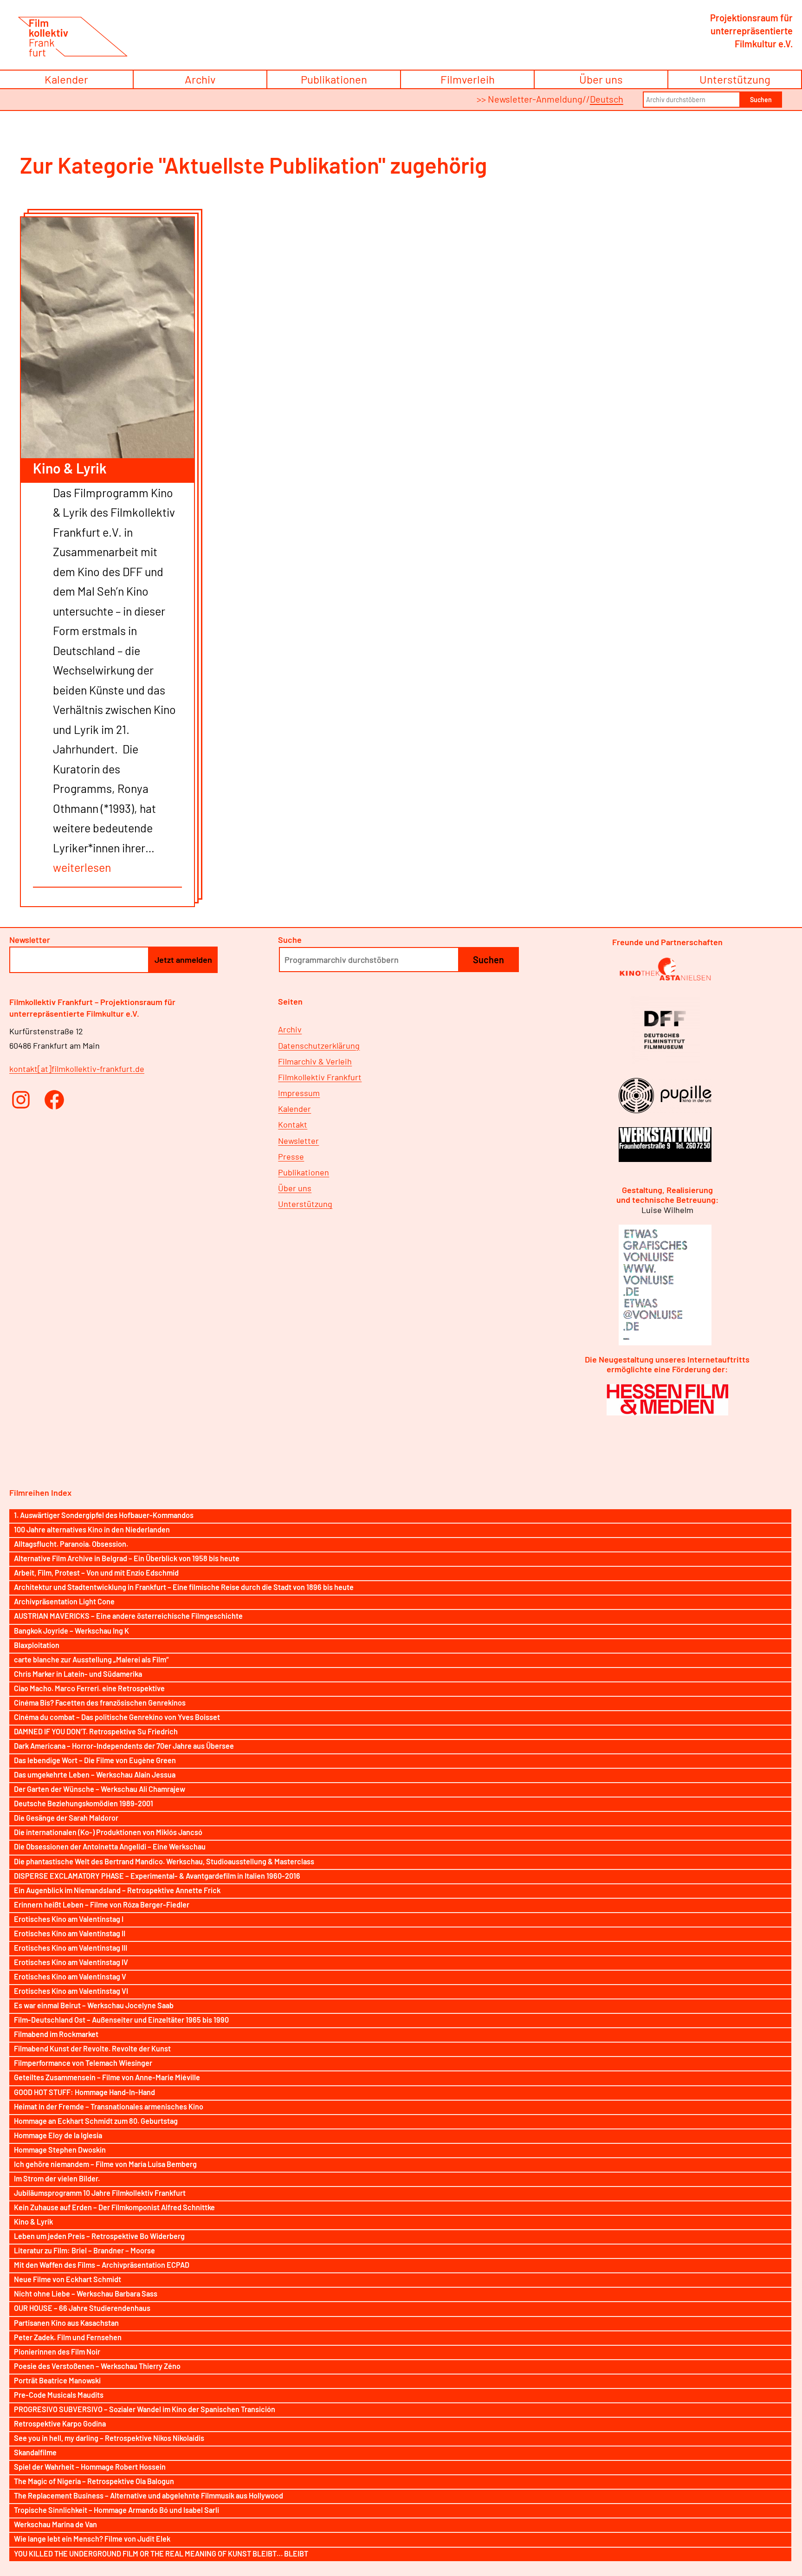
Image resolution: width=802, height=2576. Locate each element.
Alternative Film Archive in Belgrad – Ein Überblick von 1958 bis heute (127, 1558)
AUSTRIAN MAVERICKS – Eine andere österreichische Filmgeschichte (128, 1616)
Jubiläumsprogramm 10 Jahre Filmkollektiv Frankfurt (100, 2193)
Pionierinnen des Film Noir (57, 2352)
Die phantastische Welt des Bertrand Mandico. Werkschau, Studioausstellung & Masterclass (164, 1861)
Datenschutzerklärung (319, 1045)
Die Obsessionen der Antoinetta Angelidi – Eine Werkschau (110, 1846)
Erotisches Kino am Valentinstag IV (71, 1962)
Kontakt (293, 1124)
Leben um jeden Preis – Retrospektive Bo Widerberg (99, 2236)
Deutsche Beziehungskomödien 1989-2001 (84, 1803)
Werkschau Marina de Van (55, 2524)
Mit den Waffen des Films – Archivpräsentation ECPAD (102, 2265)
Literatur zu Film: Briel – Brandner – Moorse (84, 2250)
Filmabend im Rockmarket (56, 2034)
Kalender (66, 79)
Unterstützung (735, 79)
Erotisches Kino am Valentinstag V (70, 1976)
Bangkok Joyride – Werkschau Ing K (71, 1631)
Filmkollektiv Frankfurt (320, 1077)
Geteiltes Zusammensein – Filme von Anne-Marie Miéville (107, 2077)
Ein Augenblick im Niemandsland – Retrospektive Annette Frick (117, 1890)
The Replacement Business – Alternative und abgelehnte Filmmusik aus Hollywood (149, 2495)
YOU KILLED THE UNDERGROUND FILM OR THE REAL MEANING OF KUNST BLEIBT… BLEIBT (161, 2553)
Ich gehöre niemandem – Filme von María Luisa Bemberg (105, 2164)
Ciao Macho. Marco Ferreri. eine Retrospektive (89, 1688)
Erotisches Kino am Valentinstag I (69, 1919)
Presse (291, 1156)
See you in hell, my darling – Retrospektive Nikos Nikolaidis (109, 2438)
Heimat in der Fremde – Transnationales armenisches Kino (109, 2106)
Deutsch (607, 99)
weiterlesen (82, 867)
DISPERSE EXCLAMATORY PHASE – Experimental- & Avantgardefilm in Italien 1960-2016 (157, 1876)
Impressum (299, 1093)
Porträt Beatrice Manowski (57, 2380)
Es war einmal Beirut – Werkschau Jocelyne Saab (94, 2005)
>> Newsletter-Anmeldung (530, 99)
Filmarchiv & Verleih (315, 1061)
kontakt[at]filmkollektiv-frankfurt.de (77, 1069)
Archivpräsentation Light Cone (64, 1601)
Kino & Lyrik (70, 468)
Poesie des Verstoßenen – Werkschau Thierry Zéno (97, 2366)
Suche (290, 940)
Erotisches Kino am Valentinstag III (71, 1948)
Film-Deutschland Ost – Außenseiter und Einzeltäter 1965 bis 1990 (121, 2020)
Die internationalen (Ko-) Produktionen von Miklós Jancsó (108, 1832)
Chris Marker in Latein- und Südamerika (78, 1674)
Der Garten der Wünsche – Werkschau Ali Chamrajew (100, 1789)
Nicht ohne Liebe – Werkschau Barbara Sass (86, 2294)
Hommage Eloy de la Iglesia (58, 2135)
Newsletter (298, 1141)
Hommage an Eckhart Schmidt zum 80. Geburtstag (96, 2121)
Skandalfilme (35, 2452)
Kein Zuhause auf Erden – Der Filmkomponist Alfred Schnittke (114, 2207)
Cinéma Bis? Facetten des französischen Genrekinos (100, 1703)
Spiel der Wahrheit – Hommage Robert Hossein (90, 2467)
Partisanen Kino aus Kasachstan (66, 2323)
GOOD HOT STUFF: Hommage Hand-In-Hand (84, 2092)
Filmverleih (468, 79)
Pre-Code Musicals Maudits (59, 2395)
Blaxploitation (37, 1645)
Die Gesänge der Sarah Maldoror (66, 1818)
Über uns (601, 79)
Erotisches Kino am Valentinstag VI (71, 1991)
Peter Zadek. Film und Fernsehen (68, 2337)
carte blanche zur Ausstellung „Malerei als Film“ (91, 1659)
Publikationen (334, 79)
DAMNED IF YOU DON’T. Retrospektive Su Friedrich (96, 1731)
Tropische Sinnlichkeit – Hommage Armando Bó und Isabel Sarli (116, 2510)
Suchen (761, 100)
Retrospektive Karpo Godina (60, 2424)
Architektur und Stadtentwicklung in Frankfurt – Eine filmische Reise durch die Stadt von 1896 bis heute (184, 1587)
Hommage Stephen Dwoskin (60, 2150)
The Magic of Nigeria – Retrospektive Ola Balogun (94, 2481)
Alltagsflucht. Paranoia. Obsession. (71, 1544)
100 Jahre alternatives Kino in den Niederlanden (92, 1529)
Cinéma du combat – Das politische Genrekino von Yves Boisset (117, 1717)
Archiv (200, 79)
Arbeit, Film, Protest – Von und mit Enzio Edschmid (96, 1573)
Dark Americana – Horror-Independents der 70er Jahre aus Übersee (124, 1746)
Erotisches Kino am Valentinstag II (70, 1933)
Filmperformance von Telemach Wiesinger (83, 2063)
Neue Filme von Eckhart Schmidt (68, 2279)
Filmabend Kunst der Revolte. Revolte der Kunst (92, 2048)
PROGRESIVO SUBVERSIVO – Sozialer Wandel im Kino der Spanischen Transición (145, 2409)
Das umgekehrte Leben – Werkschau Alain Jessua (95, 1775)
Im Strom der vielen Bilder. (57, 2178)
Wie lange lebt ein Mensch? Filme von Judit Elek (92, 2539)
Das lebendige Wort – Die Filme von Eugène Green (95, 1760)
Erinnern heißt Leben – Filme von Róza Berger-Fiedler (102, 1904)
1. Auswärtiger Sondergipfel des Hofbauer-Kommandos (104, 1515)
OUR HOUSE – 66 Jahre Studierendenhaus (82, 2308)
